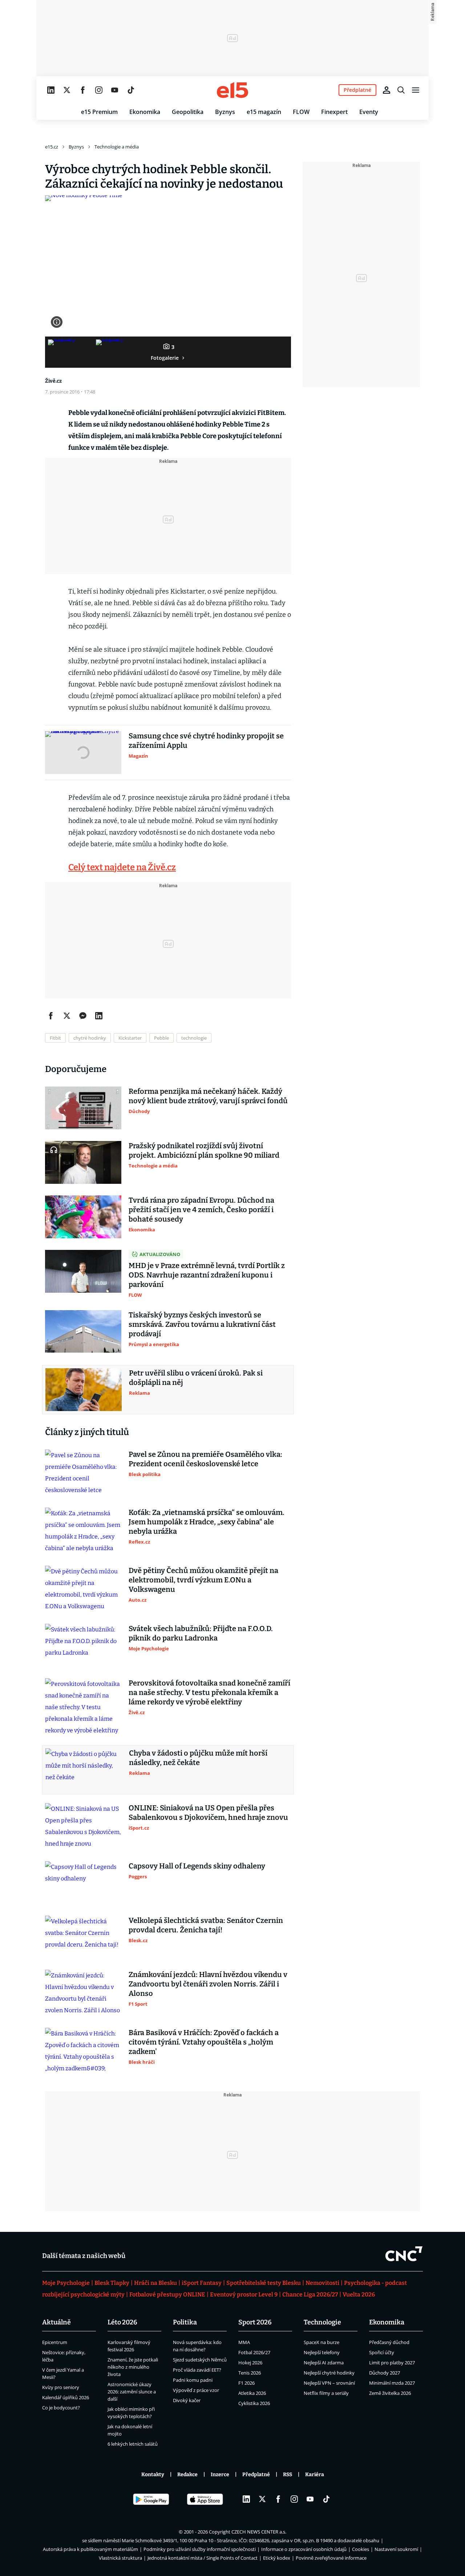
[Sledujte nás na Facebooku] (83, 90)
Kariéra (315, 2475)
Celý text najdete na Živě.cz (122, 867)
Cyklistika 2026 (254, 2403)
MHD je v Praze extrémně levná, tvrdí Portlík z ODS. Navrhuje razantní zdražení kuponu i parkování (207, 1275)
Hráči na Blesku (155, 2283)
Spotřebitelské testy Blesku (264, 2283)
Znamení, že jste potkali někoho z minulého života (133, 2367)
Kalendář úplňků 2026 (66, 2397)
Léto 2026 (122, 2322)
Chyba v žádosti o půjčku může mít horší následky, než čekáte (198, 1758)
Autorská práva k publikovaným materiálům (90, 2549)
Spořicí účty (382, 2352)
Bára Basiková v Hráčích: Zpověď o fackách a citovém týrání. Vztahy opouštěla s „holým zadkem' (204, 2042)
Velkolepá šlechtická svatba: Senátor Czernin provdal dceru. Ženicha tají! (206, 1925)
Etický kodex (277, 2558)
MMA (244, 2342)
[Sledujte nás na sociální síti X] (67, 90)
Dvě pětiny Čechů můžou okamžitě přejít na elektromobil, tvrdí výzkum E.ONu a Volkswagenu (203, 1580)
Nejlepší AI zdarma (324, 2363)
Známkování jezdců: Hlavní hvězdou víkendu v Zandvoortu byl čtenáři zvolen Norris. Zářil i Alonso (208, 1984)
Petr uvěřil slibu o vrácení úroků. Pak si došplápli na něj (196, 1378)
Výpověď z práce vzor (196, 2390)
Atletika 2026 (252, 2393)
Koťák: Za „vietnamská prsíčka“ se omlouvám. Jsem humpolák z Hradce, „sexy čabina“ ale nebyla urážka (207, 1522)
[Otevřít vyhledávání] (401, 90)
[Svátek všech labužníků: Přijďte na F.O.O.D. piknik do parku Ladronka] (83, 1645)
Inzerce (220, 2475)
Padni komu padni (193, 2380)
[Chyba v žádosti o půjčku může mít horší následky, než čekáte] (84, 1770)
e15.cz (52, 147)
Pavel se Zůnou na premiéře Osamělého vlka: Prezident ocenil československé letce (205, 1459)
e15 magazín (264, 112)
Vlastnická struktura (120, 2558)
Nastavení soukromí (396, 2549)
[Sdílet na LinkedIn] (99, 1016)
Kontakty (153, 2475)
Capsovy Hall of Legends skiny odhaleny (197, 1866)
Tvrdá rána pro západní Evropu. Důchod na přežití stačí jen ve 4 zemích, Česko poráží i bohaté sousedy (201, 1210)
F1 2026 (246, 2383)
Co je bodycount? (61, 2408)
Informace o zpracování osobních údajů (304, 2549)
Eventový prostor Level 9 (244, 2294)
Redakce (187, 2475)
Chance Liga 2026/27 (310, 2294)
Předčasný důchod (389, 2342)
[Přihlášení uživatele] (387, 90)
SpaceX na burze (322, 2342)
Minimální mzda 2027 (392, 2383)
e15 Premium (99, 112)
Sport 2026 (255, 2322)
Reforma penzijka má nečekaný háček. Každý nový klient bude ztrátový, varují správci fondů (208, 1096)
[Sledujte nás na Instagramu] (99, 90)
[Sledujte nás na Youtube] (115, 90)
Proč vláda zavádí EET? (197, 2370)
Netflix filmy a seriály (326, 2393)
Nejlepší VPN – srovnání (329, 2383)
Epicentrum (55, 2342)
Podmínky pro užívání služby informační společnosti (200, 2549)
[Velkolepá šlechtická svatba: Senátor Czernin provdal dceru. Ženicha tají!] (83, 1937)
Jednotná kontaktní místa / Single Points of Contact (203, 2558)
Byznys (225, 112)
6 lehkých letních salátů (133, 2444)
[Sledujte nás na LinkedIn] (51, 90)
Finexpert (334, 112)
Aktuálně (56, 2322)
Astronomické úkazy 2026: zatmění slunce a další (132, 2392)
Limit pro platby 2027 (392, 2363)
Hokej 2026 (250, 2363)
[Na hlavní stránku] (232, 90)
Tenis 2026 (250, 2373)
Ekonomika (145, 112)
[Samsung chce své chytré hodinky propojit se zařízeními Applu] (83, 753)
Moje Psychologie (66, 2283)
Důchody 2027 (385, 2373)
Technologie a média (117, 147)
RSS (288, 2475)
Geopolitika (188, 112)
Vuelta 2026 (359, 2294)
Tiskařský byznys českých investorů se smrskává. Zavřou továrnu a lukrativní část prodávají (202, 1324)
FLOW (301, 112)
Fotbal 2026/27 (254, 2352)
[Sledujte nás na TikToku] (131, 90)
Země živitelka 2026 (390, 2393)
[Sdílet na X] (67, 1016)
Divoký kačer (187, 2400)
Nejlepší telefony (322, 2352)
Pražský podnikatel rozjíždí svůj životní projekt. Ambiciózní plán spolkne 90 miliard (204, 1150)
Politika (185, 2322)
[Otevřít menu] (416, 90)
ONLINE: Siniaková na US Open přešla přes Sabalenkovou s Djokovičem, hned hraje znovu (208, 1813)
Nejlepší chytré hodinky (329, 2373)
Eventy (369, 112)
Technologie (322, 2322)
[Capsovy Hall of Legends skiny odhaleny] (83, 1883)
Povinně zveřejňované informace (331, 2558)
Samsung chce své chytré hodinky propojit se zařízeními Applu (206, 741)
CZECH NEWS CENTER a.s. (259, 2532)
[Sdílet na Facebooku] (51, 1016)
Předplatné (256, 2475)
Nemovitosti (322, 2283)
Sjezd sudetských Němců (200, 2360)
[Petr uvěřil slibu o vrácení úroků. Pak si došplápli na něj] (84, 1390)
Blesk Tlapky (112, 2283)
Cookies (361, 2549)
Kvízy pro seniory (61, 2387)
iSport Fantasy (202, 2283)
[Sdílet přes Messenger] (83, 1016)
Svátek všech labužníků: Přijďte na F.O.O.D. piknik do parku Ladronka (201, 1633)
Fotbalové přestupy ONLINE (167, 2294)
